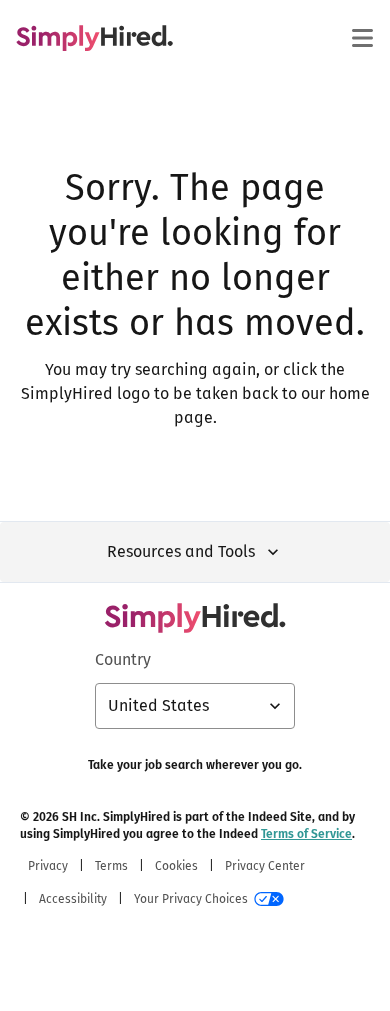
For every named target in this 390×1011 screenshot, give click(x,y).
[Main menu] (362, 38)
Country (123, 659)
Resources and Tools (181, 551)
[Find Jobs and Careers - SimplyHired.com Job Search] (94, 38)
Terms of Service (306, 834)
